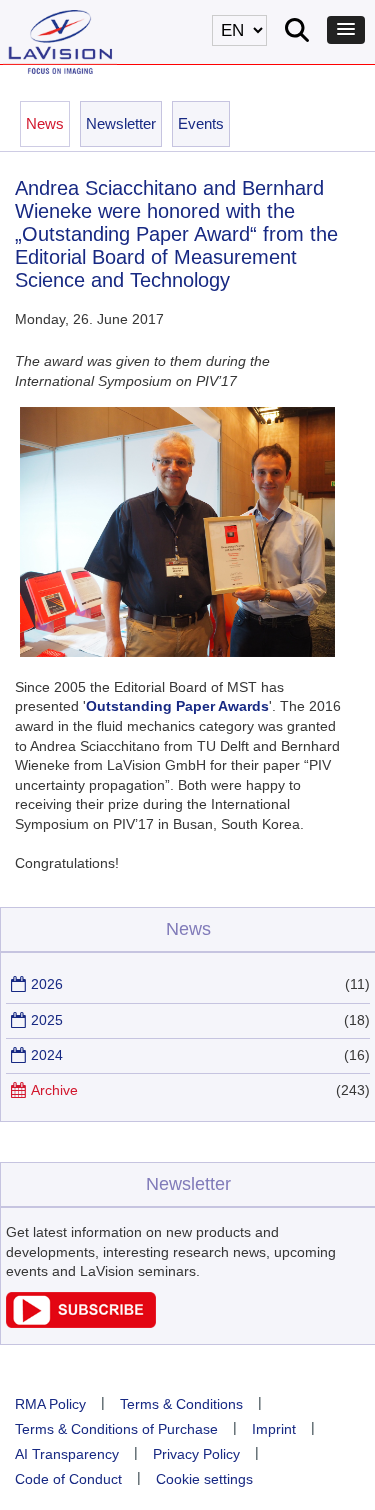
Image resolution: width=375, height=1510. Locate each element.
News (45, 123)
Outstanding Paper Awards (177, 706)
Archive (54, 1090)
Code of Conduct (68, 1479)
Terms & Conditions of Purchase (116, 1429)
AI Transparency (67, 1454)
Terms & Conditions (181, 1404)
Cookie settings (204, 1479)
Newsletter (121, 123)
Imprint (274, 1429)
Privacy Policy (196, 1454)
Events (201, 123)
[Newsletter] (81, 1323)
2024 (47, 1055)
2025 (47, 1020)
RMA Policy (50, 1404)
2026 (47, 984)
